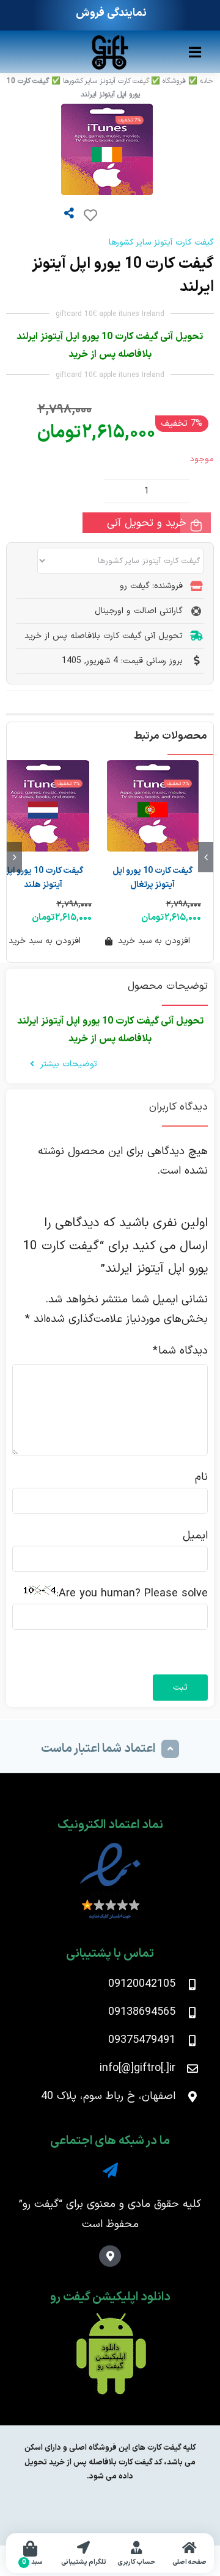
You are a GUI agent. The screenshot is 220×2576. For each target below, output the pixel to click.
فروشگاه (174, 81)
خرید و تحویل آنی (147, 523)
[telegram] (110, 2170)
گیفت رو (41, 2204)
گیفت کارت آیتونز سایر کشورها (106, 81)
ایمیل (195, 1536)
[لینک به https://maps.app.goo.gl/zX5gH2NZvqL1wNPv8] (110, 2256)
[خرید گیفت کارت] (110, 39)
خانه (207, 81)
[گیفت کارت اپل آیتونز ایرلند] (79, 149)
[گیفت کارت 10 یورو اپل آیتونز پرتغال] (152, 806)
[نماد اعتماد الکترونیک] (110, 1846)
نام (201, 1477)
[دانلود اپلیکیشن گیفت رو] (110, 2318)
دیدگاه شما (180, 1351)
